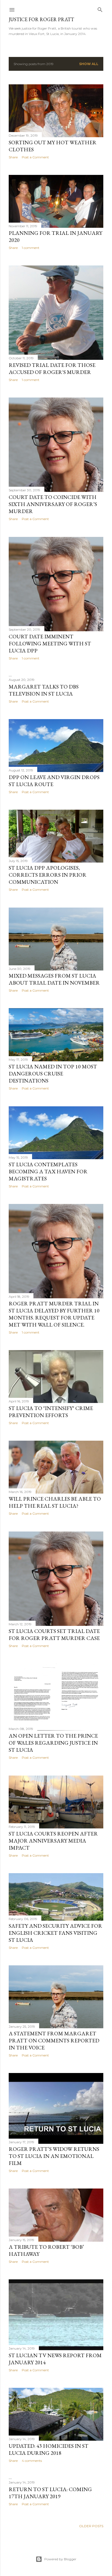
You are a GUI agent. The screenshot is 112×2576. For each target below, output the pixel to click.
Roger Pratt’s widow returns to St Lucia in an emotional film (54, 2156)
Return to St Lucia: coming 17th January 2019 (50, 2493)
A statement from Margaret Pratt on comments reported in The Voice (54, 2040)
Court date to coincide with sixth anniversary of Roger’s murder (53, 504)
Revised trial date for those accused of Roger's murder (52, 369)
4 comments (32, 2461)
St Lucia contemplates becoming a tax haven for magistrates (48, 1171)
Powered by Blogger (60, 2559)
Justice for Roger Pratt (41, 19)
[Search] (100, 9)
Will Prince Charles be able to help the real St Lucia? (55, 1502)
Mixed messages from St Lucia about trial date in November (54, 979)
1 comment (31, 248)
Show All (89, 64)
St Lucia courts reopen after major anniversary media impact (53, 1841)
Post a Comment (35, 157)
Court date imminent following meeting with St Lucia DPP (50, 643)
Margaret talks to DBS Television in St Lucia (44, 690)
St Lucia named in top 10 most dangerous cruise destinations (53, 1074)
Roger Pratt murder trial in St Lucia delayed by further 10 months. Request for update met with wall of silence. (54, 1314)
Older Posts (91, 2526)
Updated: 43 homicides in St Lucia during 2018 (49, 2449)
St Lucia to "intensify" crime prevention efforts (51, 1412)
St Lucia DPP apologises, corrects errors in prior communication (48, 875)
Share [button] (13, 157)
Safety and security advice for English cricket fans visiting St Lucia (55, 1933)
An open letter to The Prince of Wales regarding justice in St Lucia (53, 1743)
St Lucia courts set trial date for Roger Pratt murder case (54, 1635)
